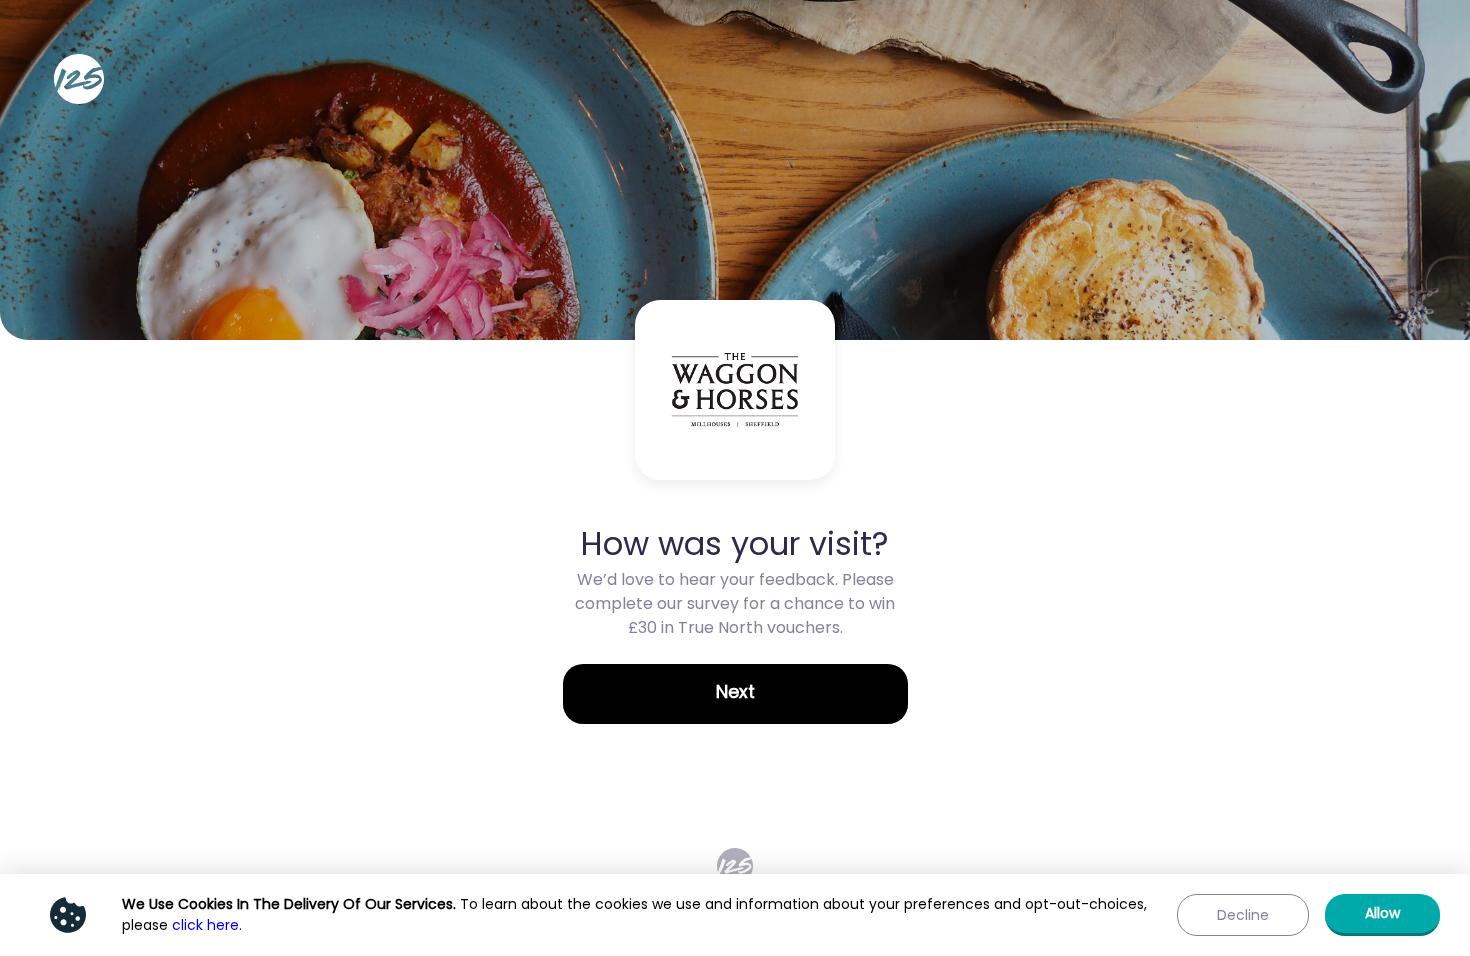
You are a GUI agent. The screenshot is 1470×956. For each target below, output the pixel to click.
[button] (735, 694)
